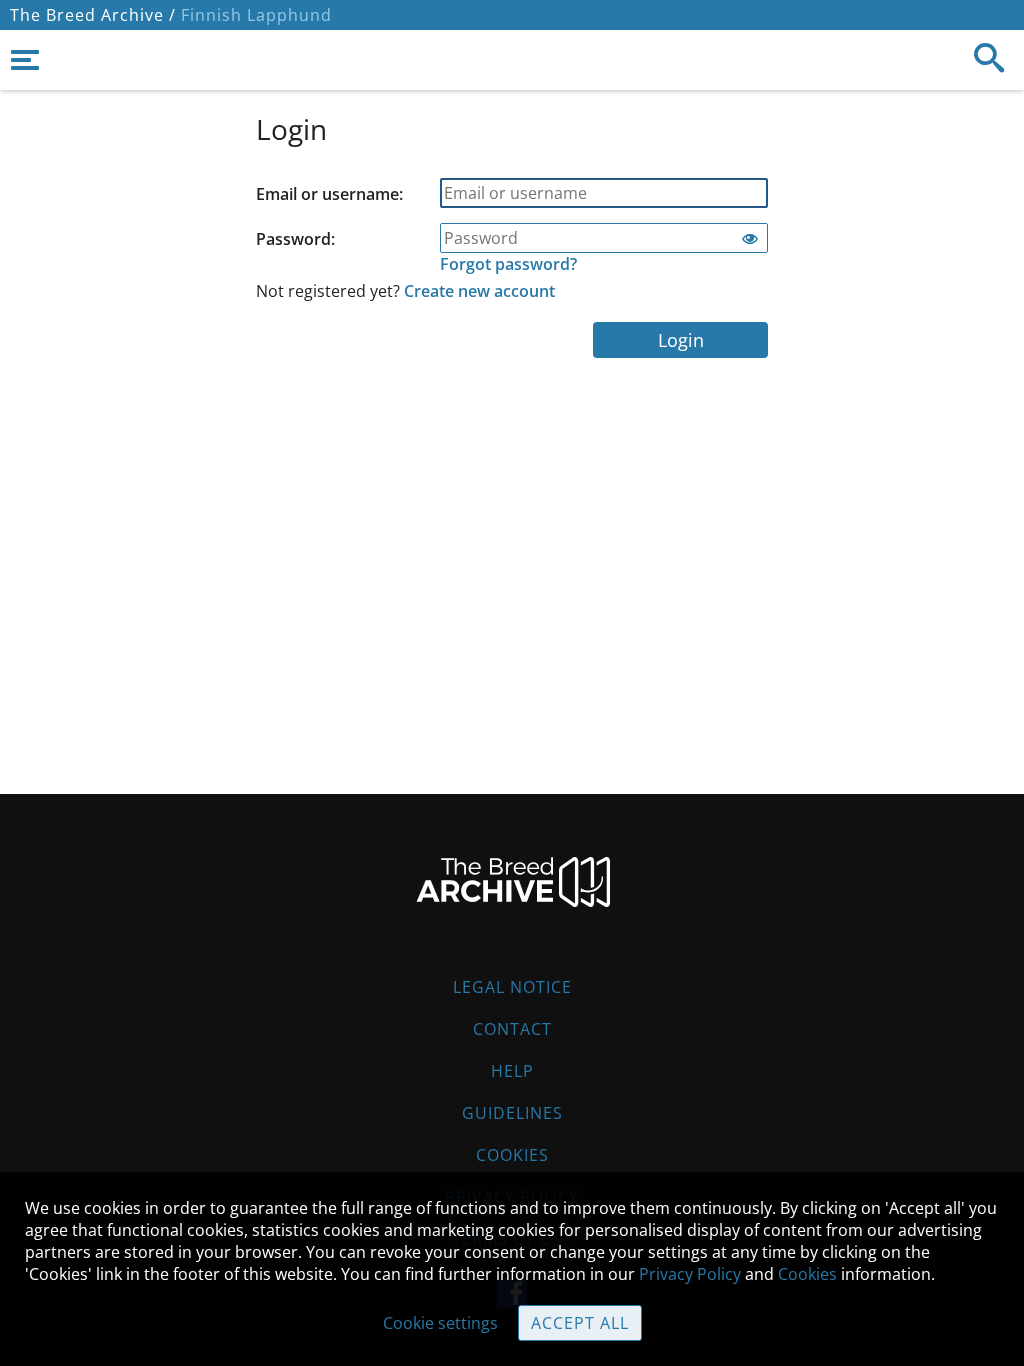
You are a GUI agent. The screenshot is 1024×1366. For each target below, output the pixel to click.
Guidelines (512, 1113)
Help (512, 1071)
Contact (512, 1029)
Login (681, 340)
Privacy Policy (690, 1274)
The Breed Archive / (93, 15)
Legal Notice (512, 987)
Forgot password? (508, 264)
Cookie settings (440, 1323)
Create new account (479, 291)
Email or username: (329, 194)
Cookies (512, 1155)
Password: (295, 239)
